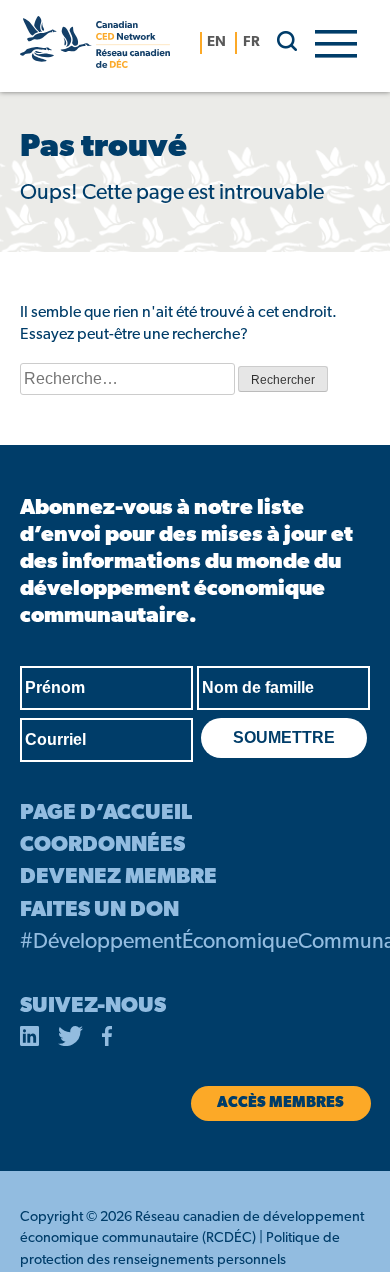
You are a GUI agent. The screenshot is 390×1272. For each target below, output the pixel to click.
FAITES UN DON (99, 910)
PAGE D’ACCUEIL (106, 813)
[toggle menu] (336, 42)
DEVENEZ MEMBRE (118, 877)
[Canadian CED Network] (95, 46)
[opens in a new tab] (30, 1040)
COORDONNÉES (102, 845)
